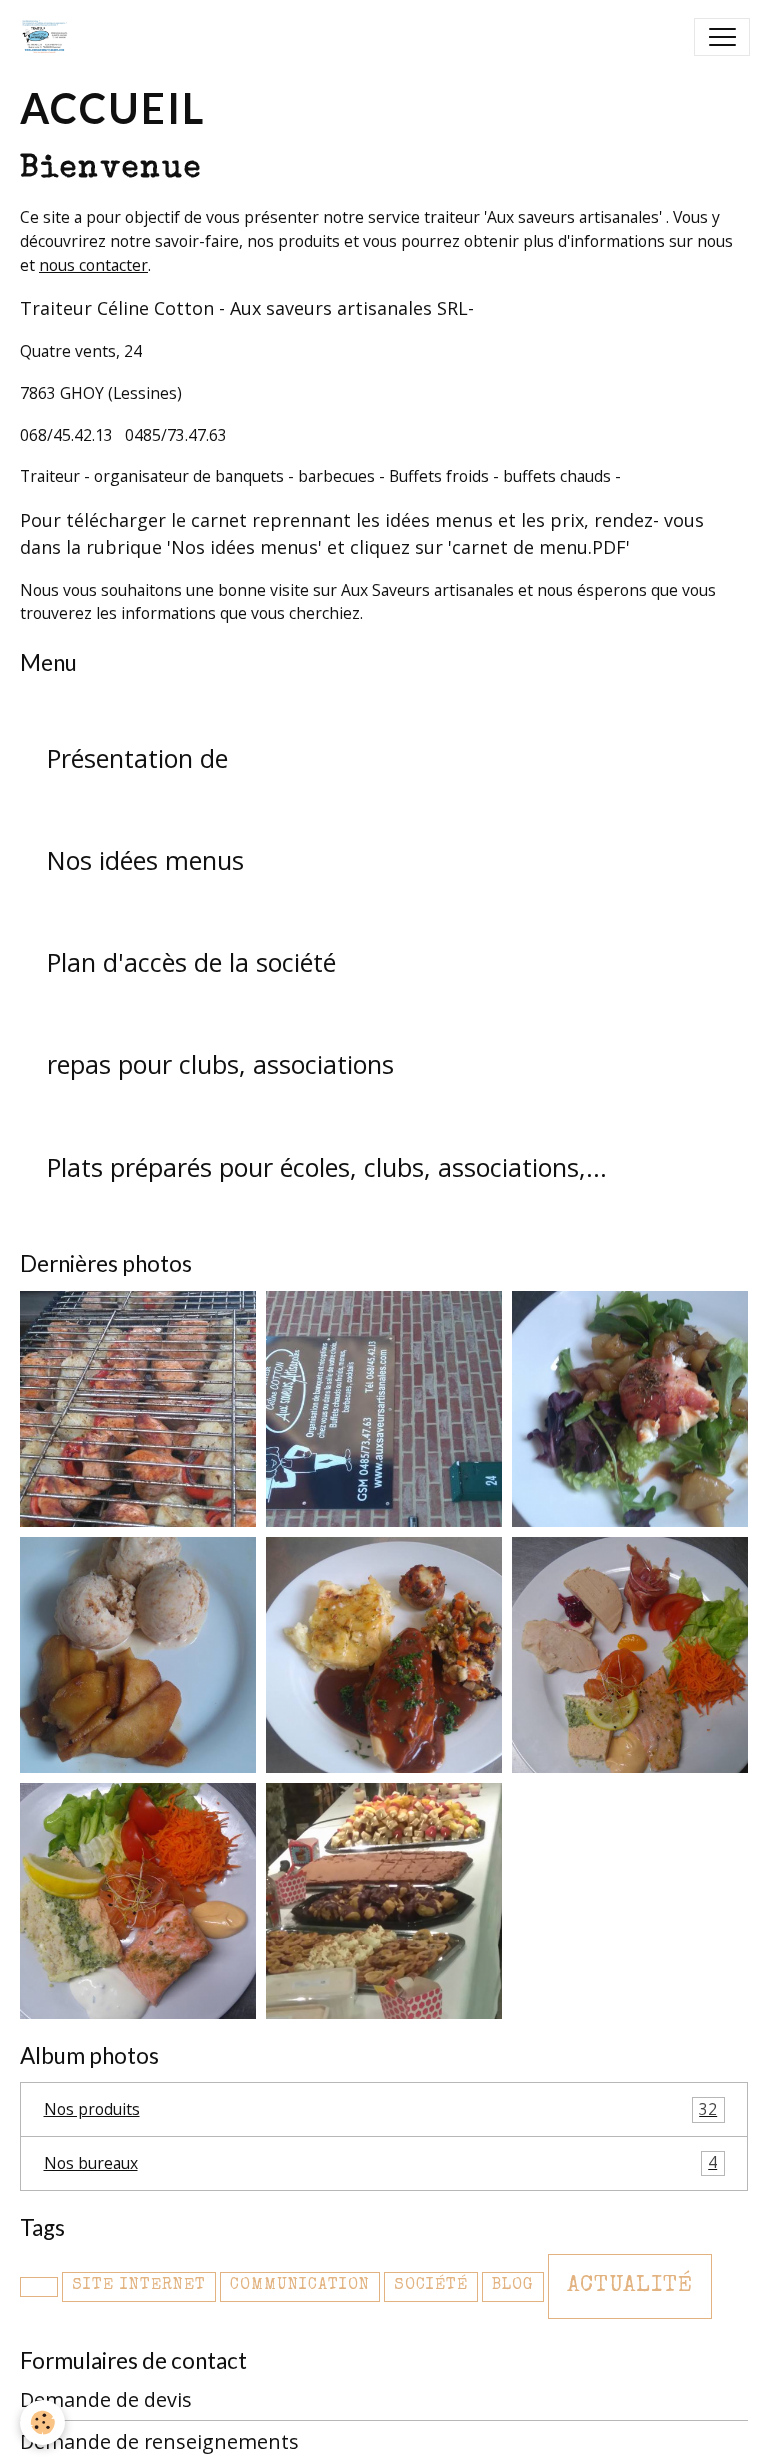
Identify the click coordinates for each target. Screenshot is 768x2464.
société (431, 2286)
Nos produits (381, 2109)
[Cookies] (42, 2422)
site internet (139, 2286)
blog (513, 2286)
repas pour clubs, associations (220, 1064)
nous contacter (93, 265)
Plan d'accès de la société (191, 962)
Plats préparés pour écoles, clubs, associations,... (327, 1167)
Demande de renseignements (159, 2441)
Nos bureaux (381, 2162)
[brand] (49, 37)
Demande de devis (106, 2399)
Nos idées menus (145, 860)
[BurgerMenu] (722, 37)
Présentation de (137, 758)
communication (300, 2286)
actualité (630, 2286)
